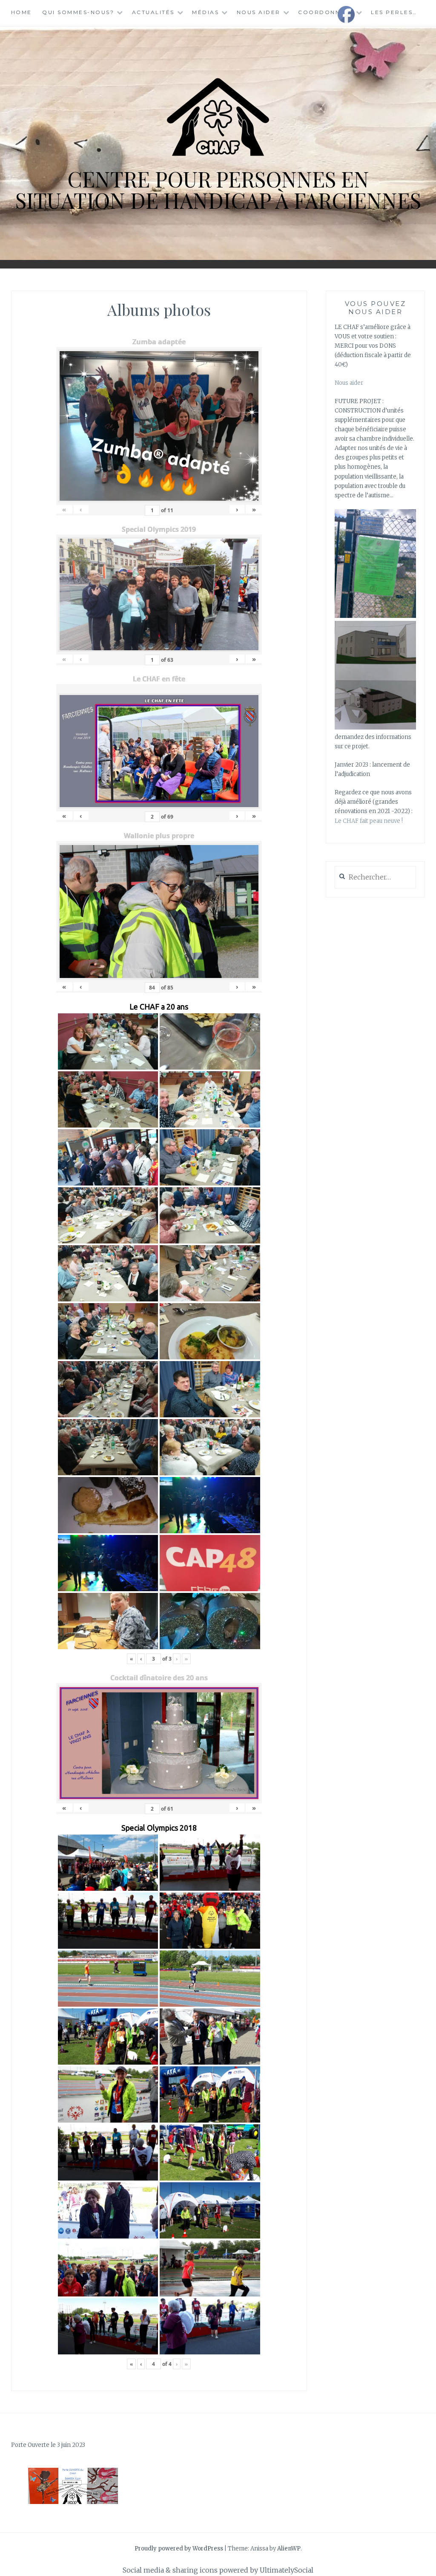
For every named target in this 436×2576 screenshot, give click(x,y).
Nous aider (259, 12)
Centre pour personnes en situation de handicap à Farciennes (218, 189)
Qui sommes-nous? (78, 12)
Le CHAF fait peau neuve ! (369, 821)
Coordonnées (326, 12)
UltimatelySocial (287, 2570)
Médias (205, 12)
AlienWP (289, 2549)
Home (22, 12)
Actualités (153, 12)
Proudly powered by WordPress (179, 2549)
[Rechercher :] (375, 878)
